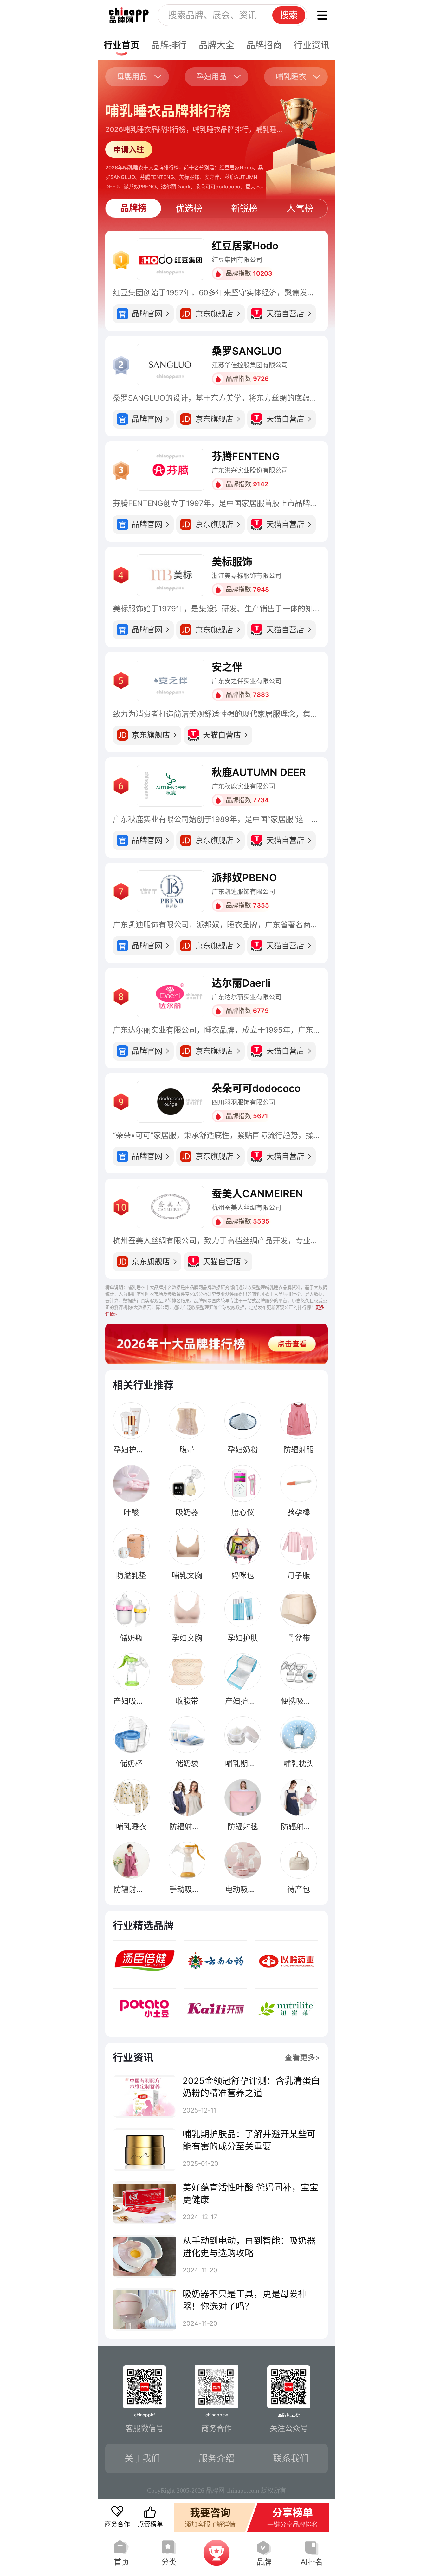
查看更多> (302, 2057)
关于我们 (142, 2459)
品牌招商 (264, 45)
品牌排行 (169, 45)
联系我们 (291, 2459)
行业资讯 (312, 45)
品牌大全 (217, 45)
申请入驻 (129, 150)
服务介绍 (217, 2459)
